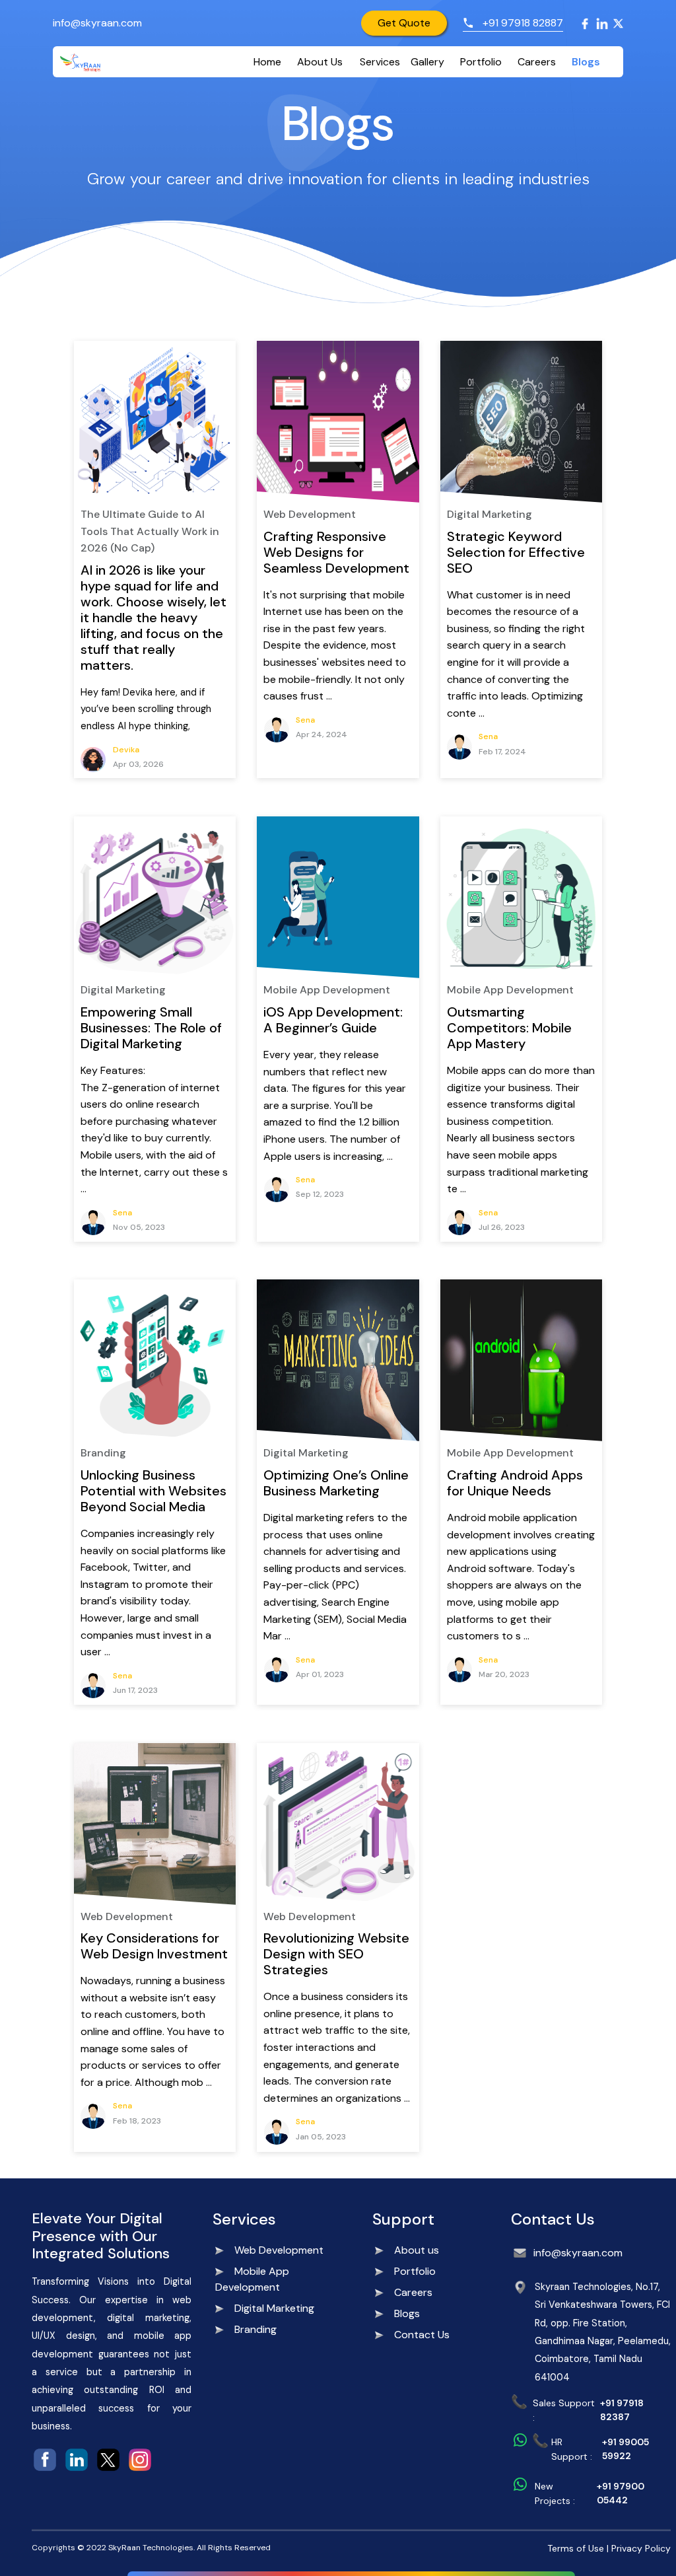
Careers (537, 62)
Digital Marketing (274, 2308)
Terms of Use (576, 2548)
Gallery (427, 62)
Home (267, 62)
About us (417, 2250)
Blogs (586, 62)
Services (380, 62)
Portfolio (481, 62)
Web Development (279, 2250)
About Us (320, 62)
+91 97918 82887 (523, 23)
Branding (255, 2329)
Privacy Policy (641, 2548)
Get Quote (404, 23)
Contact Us (422, 2335)
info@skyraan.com (97, 23)
